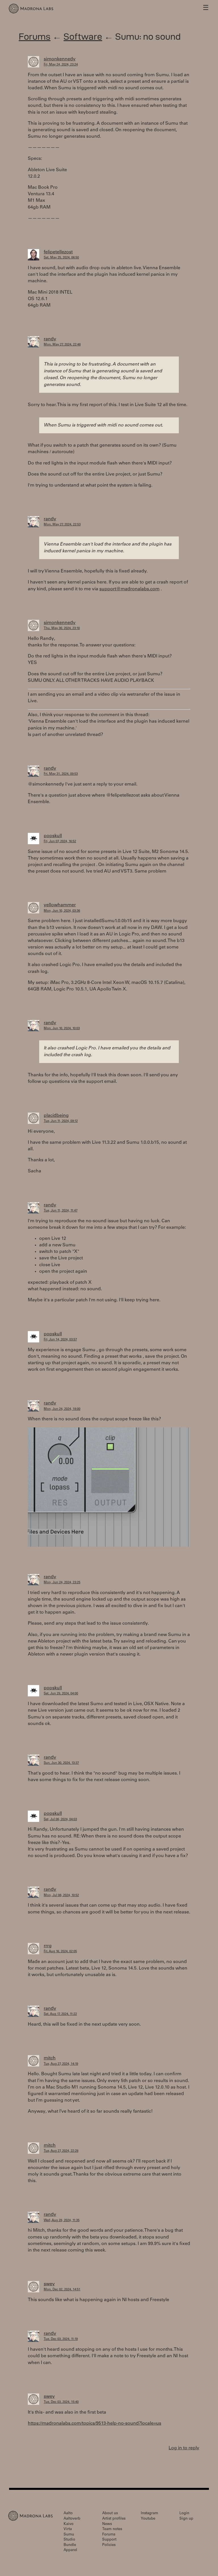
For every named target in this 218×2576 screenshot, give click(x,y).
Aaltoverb (72, 2519)
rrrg (48, 1946)
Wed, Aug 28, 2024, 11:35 (62, 2220)
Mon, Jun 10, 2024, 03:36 (62, 911)
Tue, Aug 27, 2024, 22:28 (61, 2151)
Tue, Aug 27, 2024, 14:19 (61, 2064)
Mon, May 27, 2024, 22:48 (62, 345)
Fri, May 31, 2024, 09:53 (61, 774)
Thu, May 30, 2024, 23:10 (62, 628)
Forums (35, 36)
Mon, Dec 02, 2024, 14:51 (62, 2290)
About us (110, 2514)
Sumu (69, 2535)
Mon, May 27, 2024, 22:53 (62, 525)
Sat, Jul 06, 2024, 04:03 (60, 1819)
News (107, 2524)
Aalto (68, 2514)
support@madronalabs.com (129, 589)
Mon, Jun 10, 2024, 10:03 (62, 1029)
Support (109, 2540)
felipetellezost (58, 252)
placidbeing (56, 1116)
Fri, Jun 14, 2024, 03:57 (60, 1340)
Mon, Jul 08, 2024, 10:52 (61, 1895)
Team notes (112, 2529)
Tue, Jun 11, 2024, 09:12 (61, 1121)
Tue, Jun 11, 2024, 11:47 (61, 1211)
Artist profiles (114, 2519)
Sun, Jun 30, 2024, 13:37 (61, 1763)
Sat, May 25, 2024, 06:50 (61, 258)
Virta (68, 2529)
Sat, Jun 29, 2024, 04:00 (61, 1694)
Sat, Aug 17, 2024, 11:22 (60, 2014)
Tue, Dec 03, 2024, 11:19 (61, 2339)
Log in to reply (184, 2448)
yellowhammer (60, 905)
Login (184, 2514)
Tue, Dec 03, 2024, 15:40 (61, 2402)
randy (50, 339)
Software (83, 36)
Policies (109, 2545)
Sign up (186, 2519)
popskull (53, 836)
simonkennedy (60, 59)
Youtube (148, 2519)
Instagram (149, 2514)
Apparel (70, 2550)
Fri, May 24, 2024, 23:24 (61, 65)
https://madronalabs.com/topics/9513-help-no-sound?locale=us (95, 2424)
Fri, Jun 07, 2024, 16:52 (60, 842)
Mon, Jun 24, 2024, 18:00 (62, 1409)
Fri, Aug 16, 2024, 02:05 (60, 1952)
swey (49, 2284)
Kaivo (69, 2524)
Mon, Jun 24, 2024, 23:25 (62, 1583)
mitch (50, 2058)
